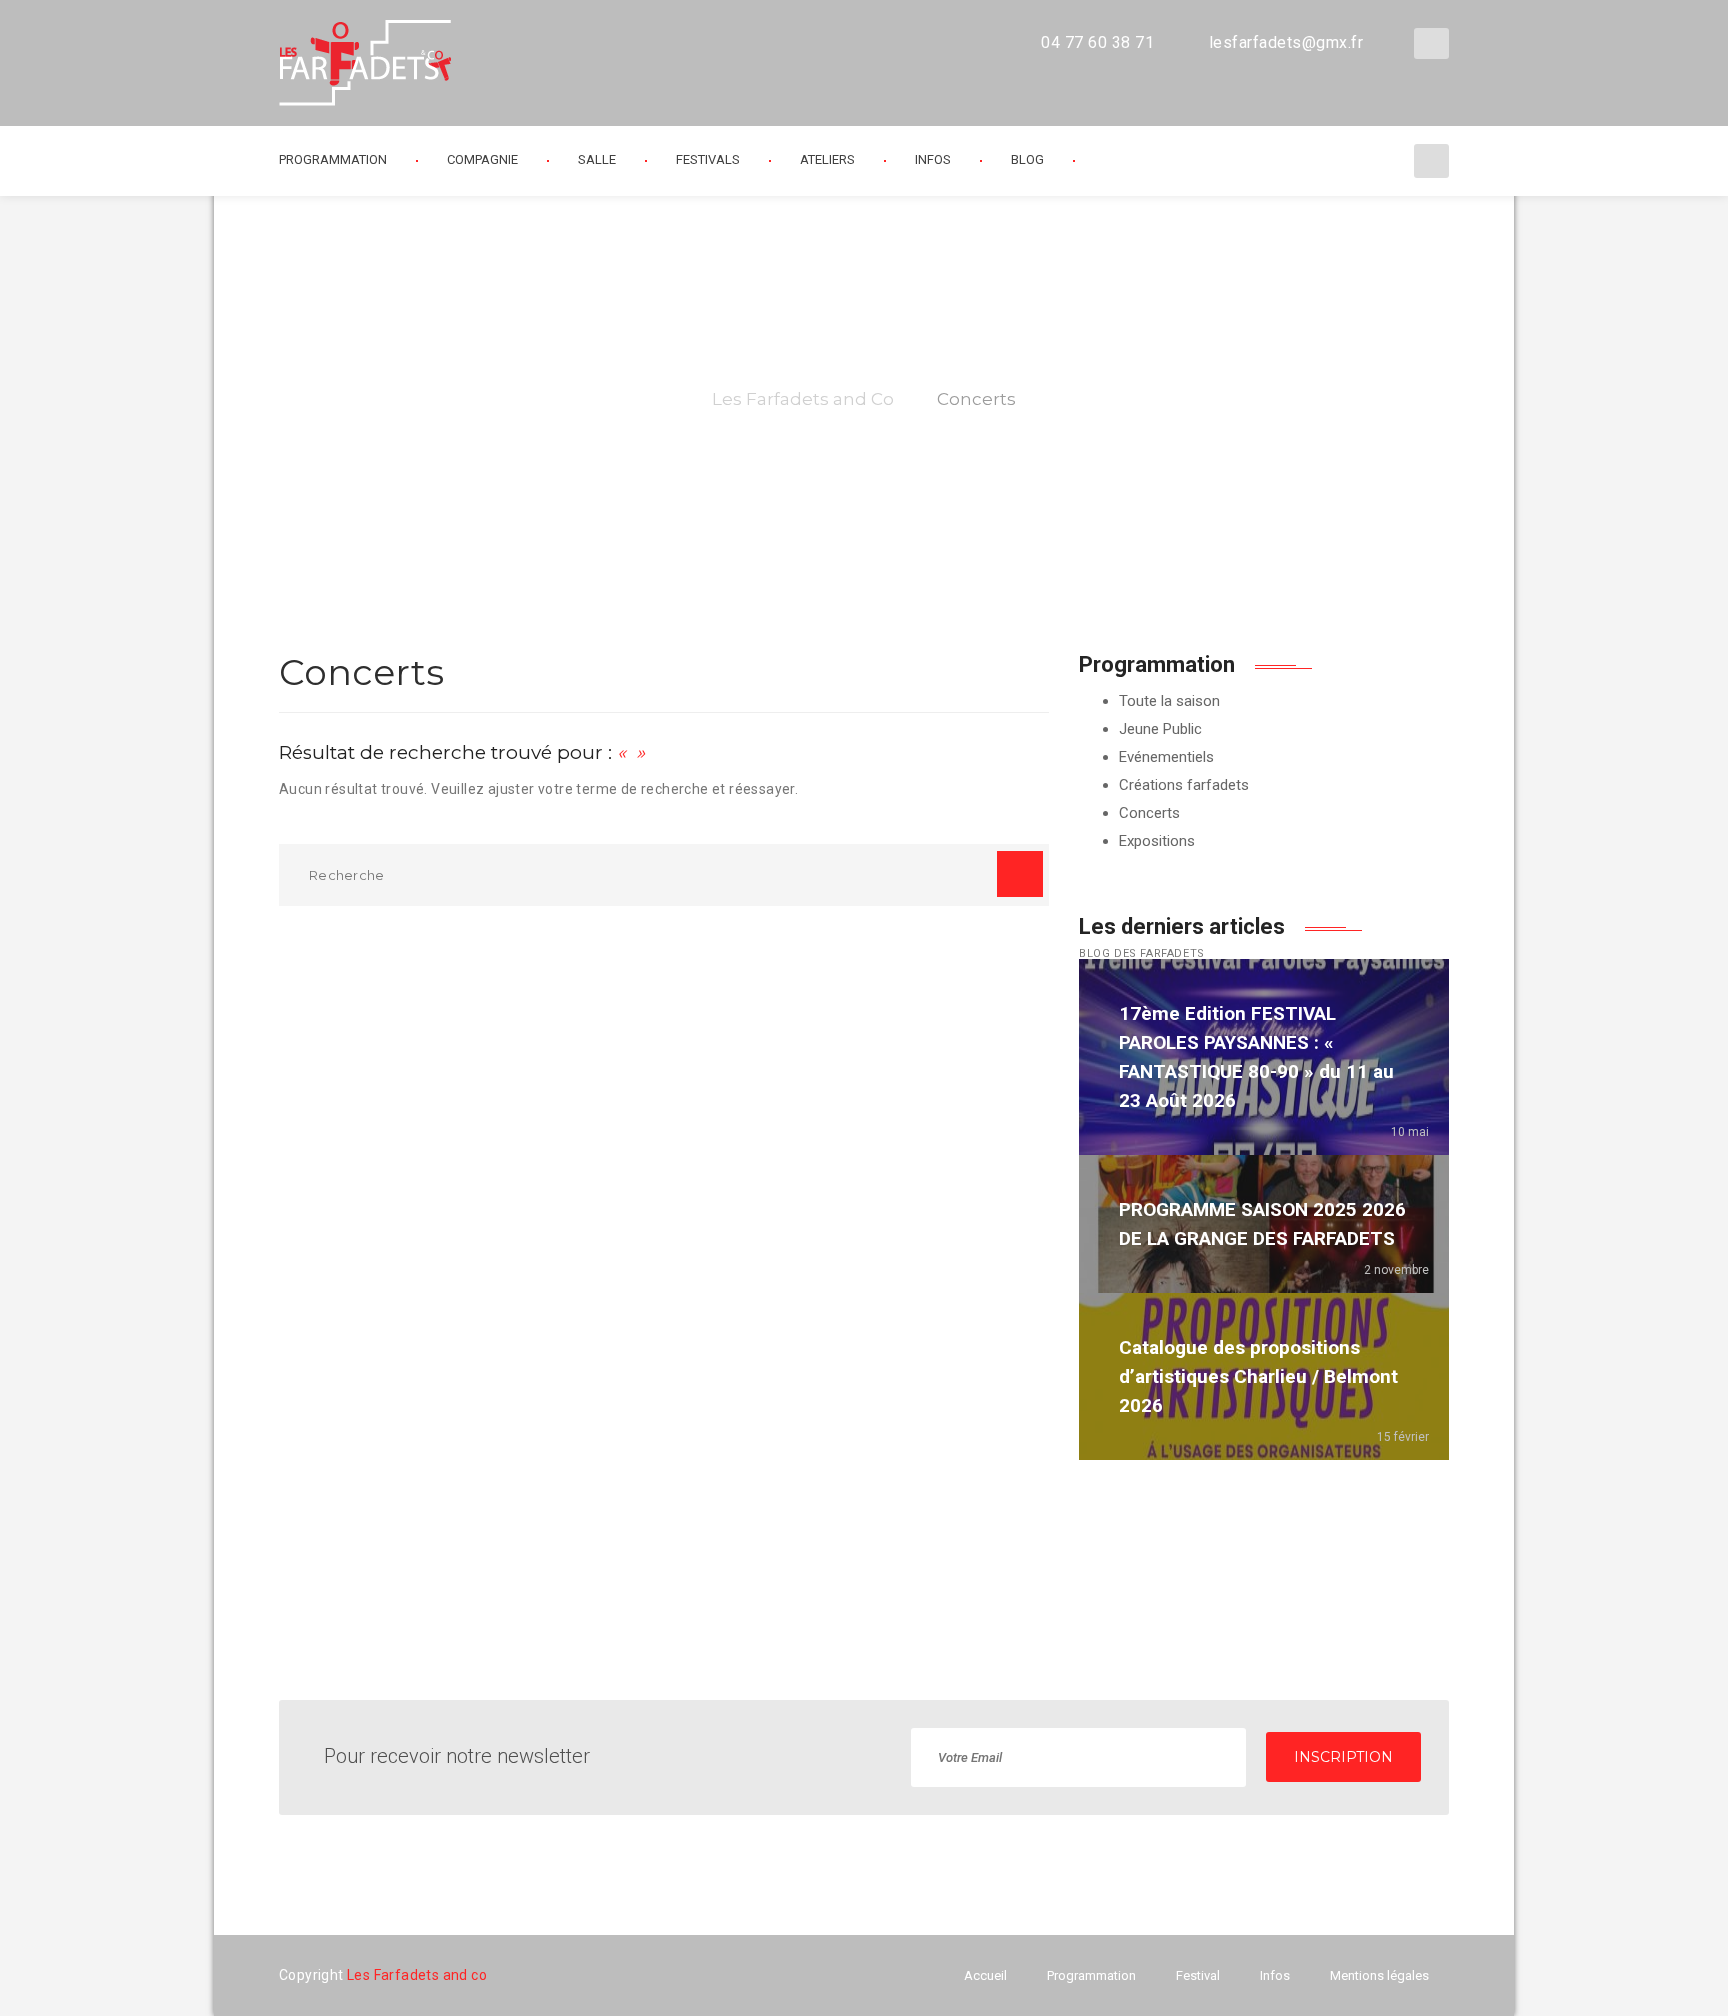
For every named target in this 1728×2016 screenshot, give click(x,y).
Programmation (1091, 1975)
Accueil (985, 1975)
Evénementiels (1166, 757)
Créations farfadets (1184, 785)
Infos (933, 159)
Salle (597, 159)
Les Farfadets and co (417, 1975)
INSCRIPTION (1343, 1757)
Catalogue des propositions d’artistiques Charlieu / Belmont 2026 (1258, 1376)
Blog (1027, 159)
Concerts (1149, 813)
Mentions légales (1379, 1975)
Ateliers (827, 159)
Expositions (1157, 841)
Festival (1198, 1975)
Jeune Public (1160, 729)
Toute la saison (1169, 701)
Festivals (708, 159)
